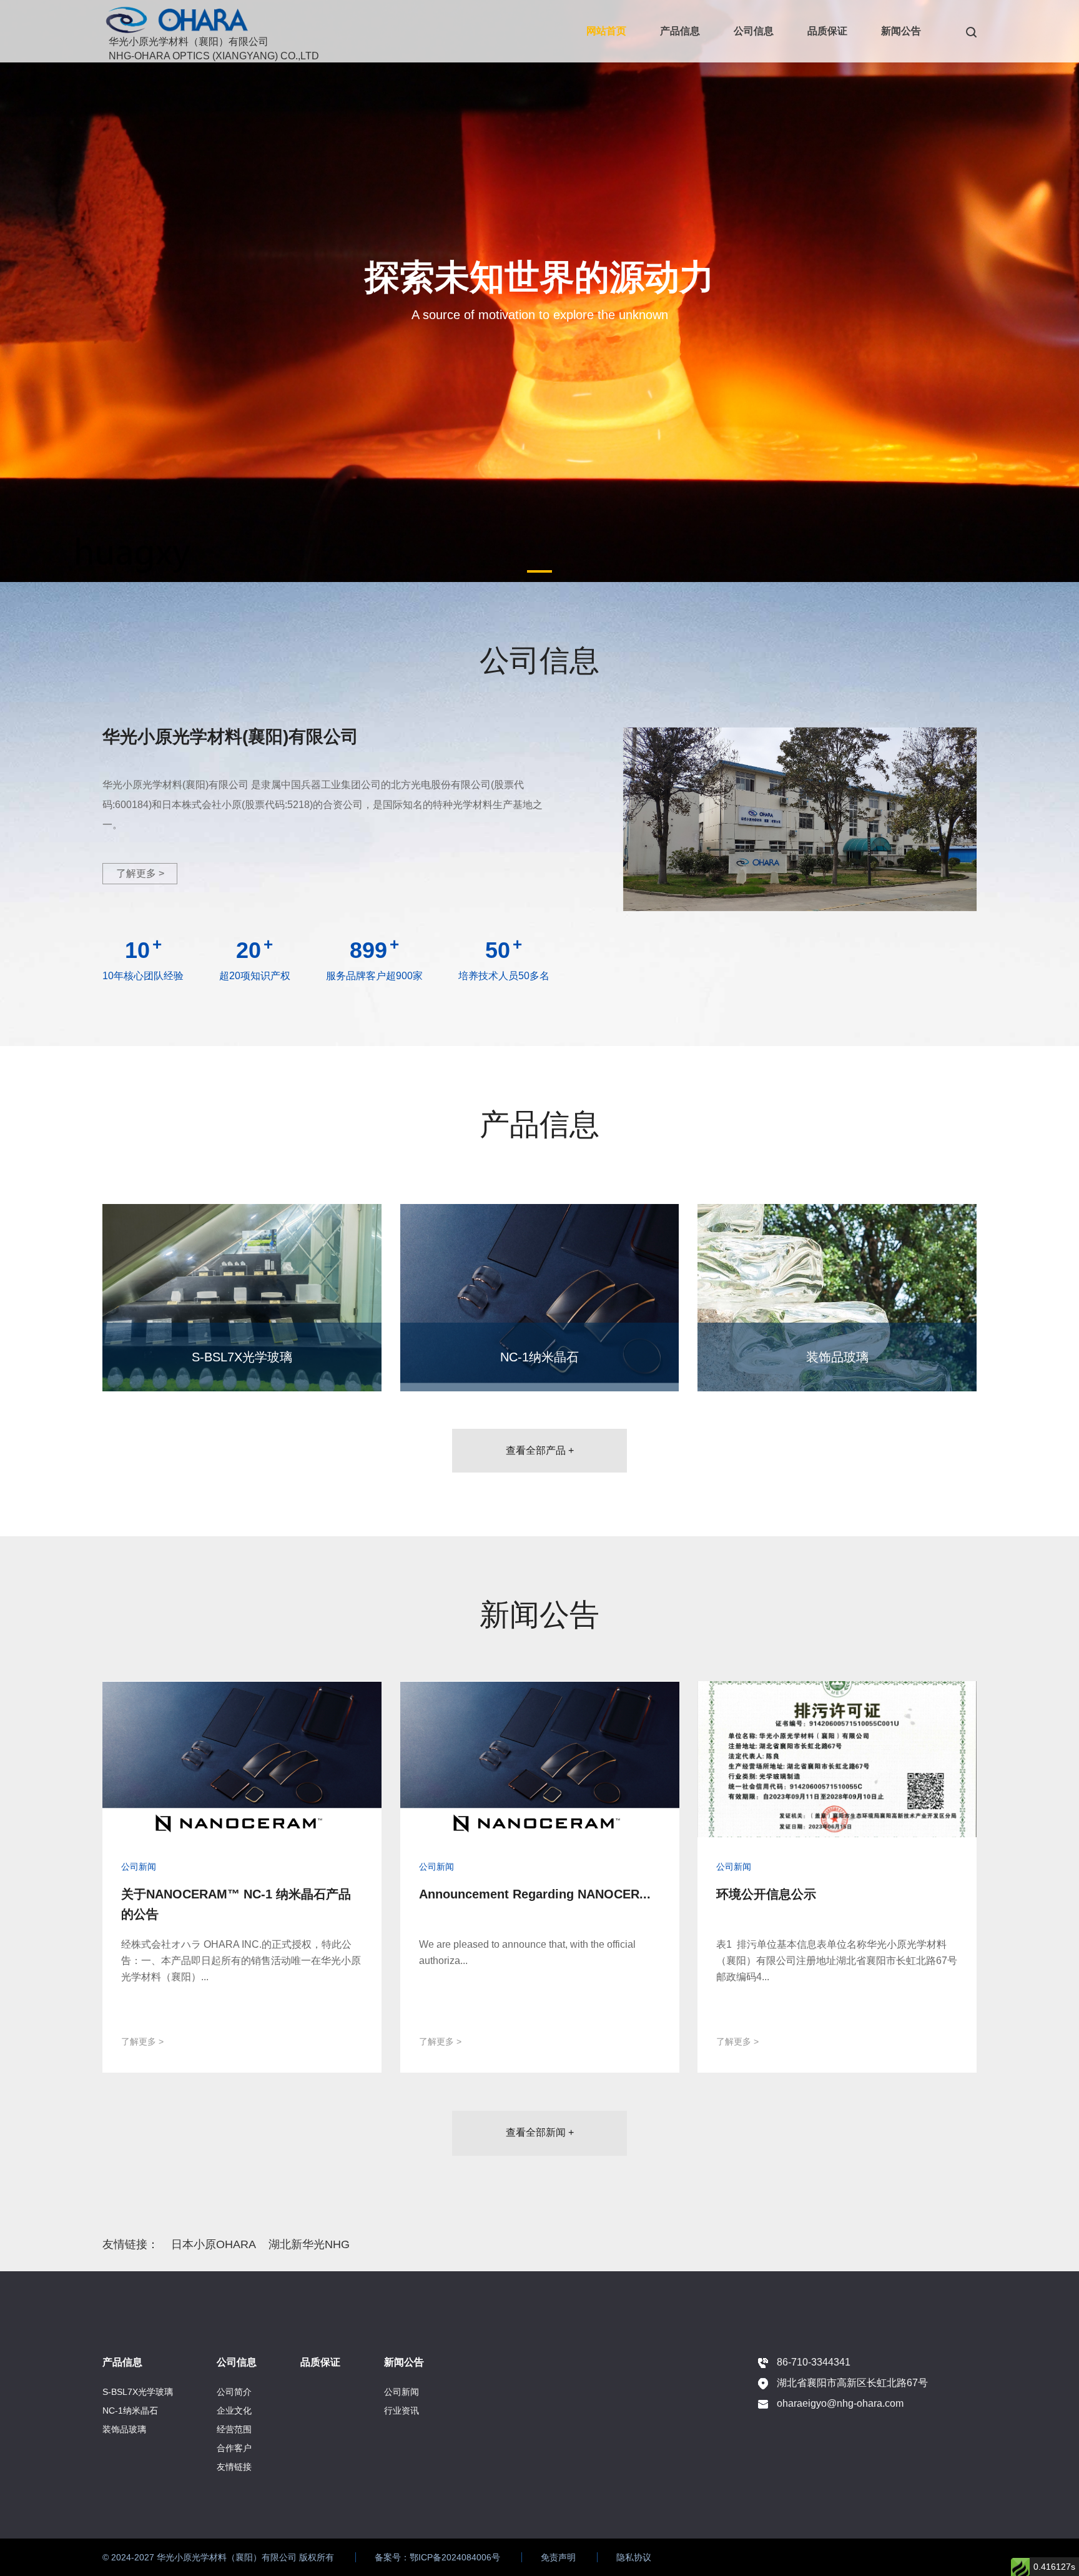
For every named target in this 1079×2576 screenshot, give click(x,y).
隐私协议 (634, 2557)
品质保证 (827, 31)
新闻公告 (901, 31)
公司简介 (234, 2392)
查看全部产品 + (540, 1450)
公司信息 (754, 31)
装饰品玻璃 (124, 2429)
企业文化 (234, 2411)
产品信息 (680, 31)
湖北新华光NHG (309, 2244)
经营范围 (234, 2429)
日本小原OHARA (214, 2244)
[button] (539, 571)
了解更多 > (140, 873)
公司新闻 (402, 2392)
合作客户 (234, 2448)
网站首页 (606, 31)
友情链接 (234, 2467)
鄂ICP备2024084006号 (455, 2557)
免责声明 (558, 2557)
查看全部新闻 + (540, 2132)
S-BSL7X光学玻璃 (138, 2392)
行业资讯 (402, 2411)
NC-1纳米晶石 (130, 2411)
